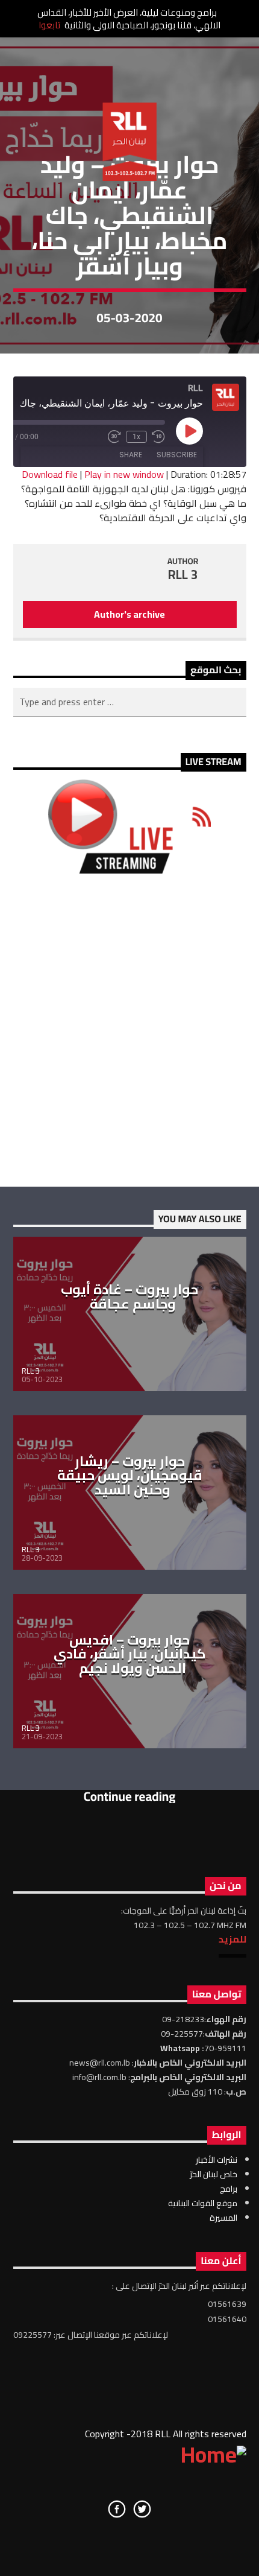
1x (136, 437)
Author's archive (129, 614)
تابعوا (49, 25)
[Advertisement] (129, 1030)
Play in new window (124, 474)
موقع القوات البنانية (203, 2203)
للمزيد (232, 1939)
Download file (50, 474)
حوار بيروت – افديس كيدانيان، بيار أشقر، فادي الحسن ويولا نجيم (130, 1654)
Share (131, 455)
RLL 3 (183, 575)
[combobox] (130, 702)
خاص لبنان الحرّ (214, 2174)
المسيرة (223, 2218)
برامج (229, 2189)
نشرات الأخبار (217, 2160)
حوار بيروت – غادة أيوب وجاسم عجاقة (129, 1296)
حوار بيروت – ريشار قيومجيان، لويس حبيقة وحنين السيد (130, 1475)
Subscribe (177, 455)
